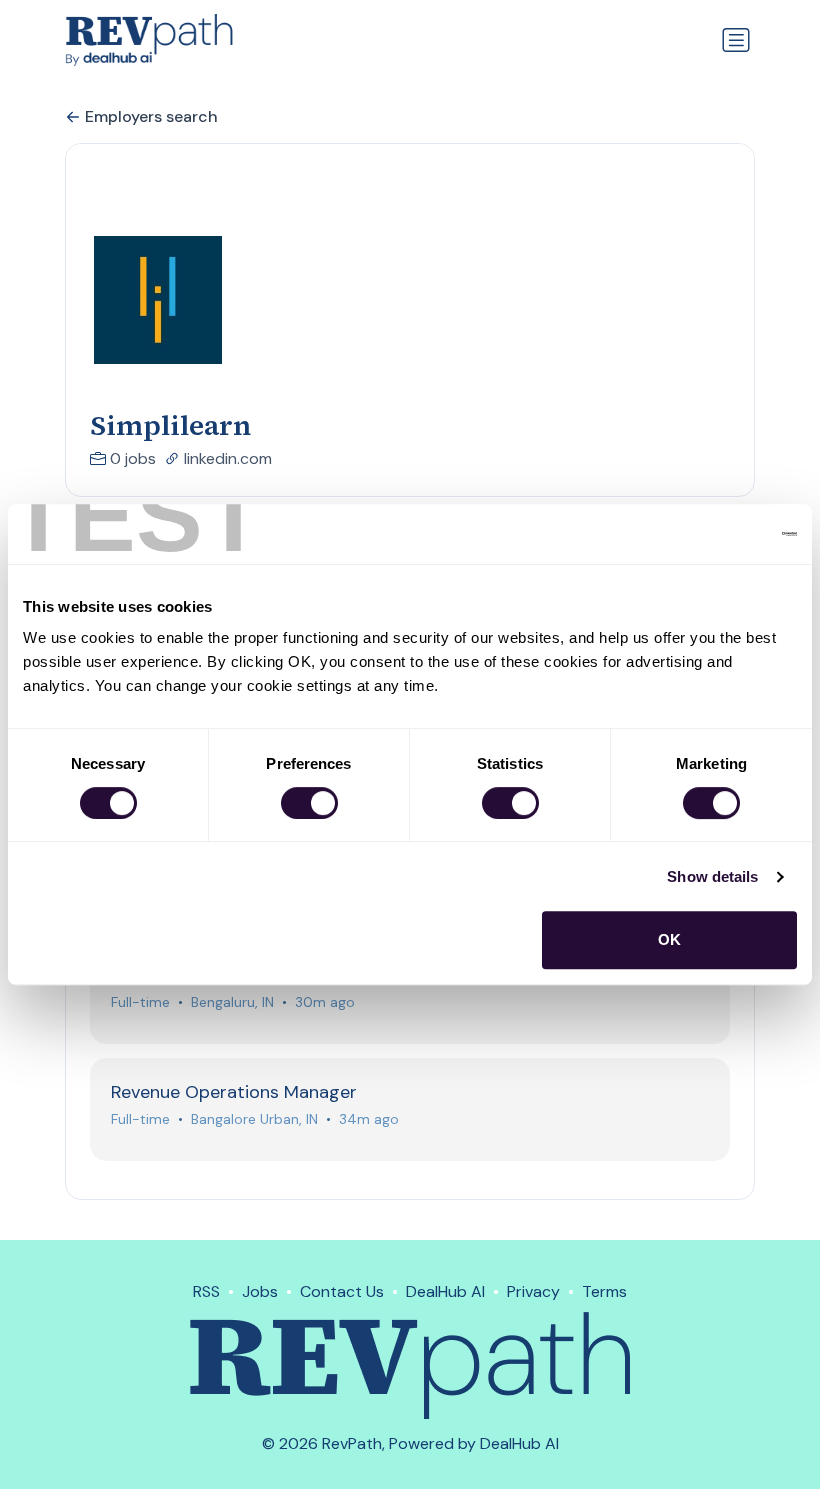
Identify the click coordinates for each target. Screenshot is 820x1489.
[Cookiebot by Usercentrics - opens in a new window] (709, 534)
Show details (712, 876)
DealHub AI (445, 1291)
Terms (604, 1291)
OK (669, 939)
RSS (206, 1291)
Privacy (533, 1291)
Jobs (260, 1291)
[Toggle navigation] (736, 40)
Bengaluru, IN (232, 1002)
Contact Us (342, 1291)
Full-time (140, 1002)
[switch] (309, 803)
